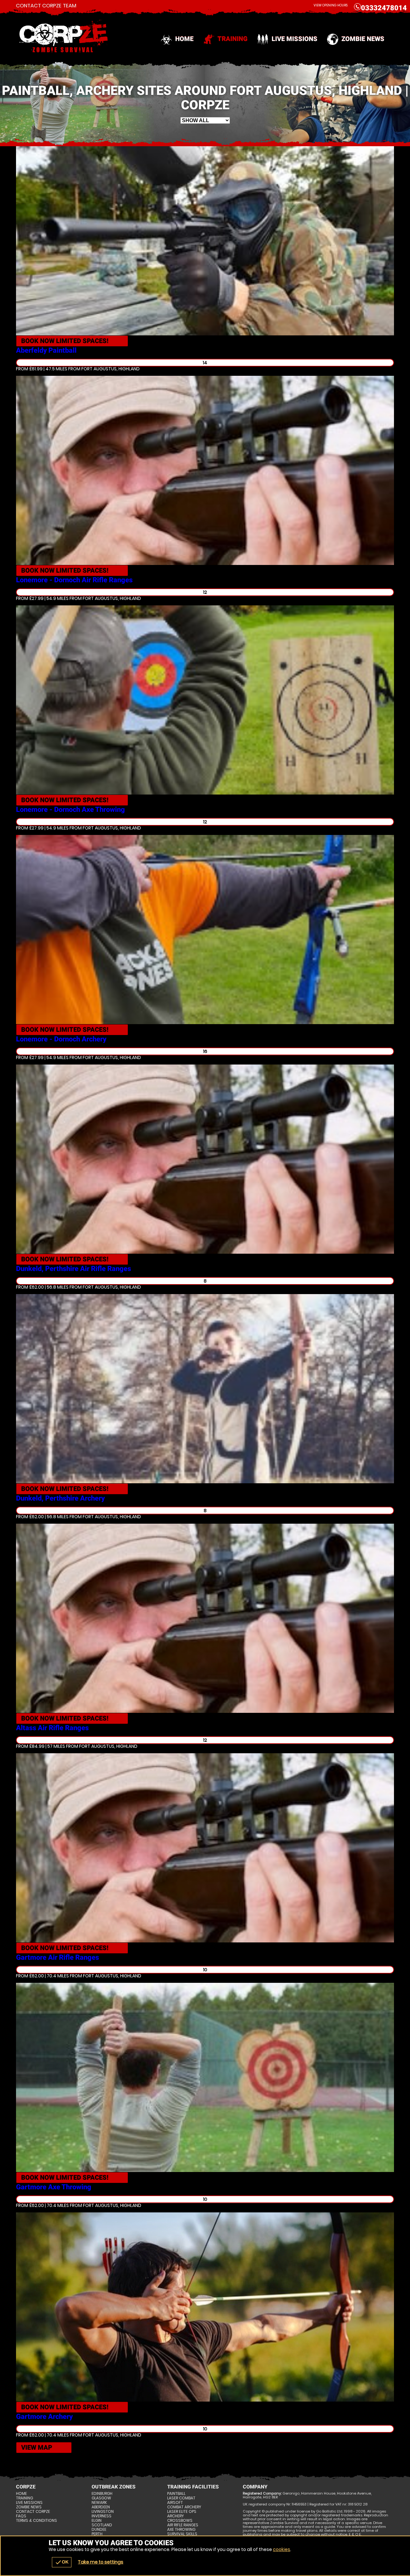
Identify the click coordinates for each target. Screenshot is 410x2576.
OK (62, 2562)
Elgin (97, 2521)
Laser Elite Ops (182, 2512)
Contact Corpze (33, 2512)
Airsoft (175, 2503)
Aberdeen (101, 2507)
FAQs (21, 2516)
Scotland (102, 2525)
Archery (176, 2516)
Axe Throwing (181, 2530)
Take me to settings (101, 2562)
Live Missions (295, 39)
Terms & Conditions (37, 2521)
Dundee (99, 2530)
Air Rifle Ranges (183, 2525)
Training (233, 39)
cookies (282, 2549)
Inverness (102, 2516)
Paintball (176, 2494)
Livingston (103, 2512)
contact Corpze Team (46, 6)
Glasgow (101, 2498)
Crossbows (180, 2521)
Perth (97, 2534)
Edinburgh (102, 2494)
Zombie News (363, 39)
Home (184, 39)
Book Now (65, 341)
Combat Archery (184, 2507)
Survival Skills (182, 2534)
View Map (37, 2447)
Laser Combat (181, 2498)
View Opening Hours (331, 5)
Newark (99, 2503)
